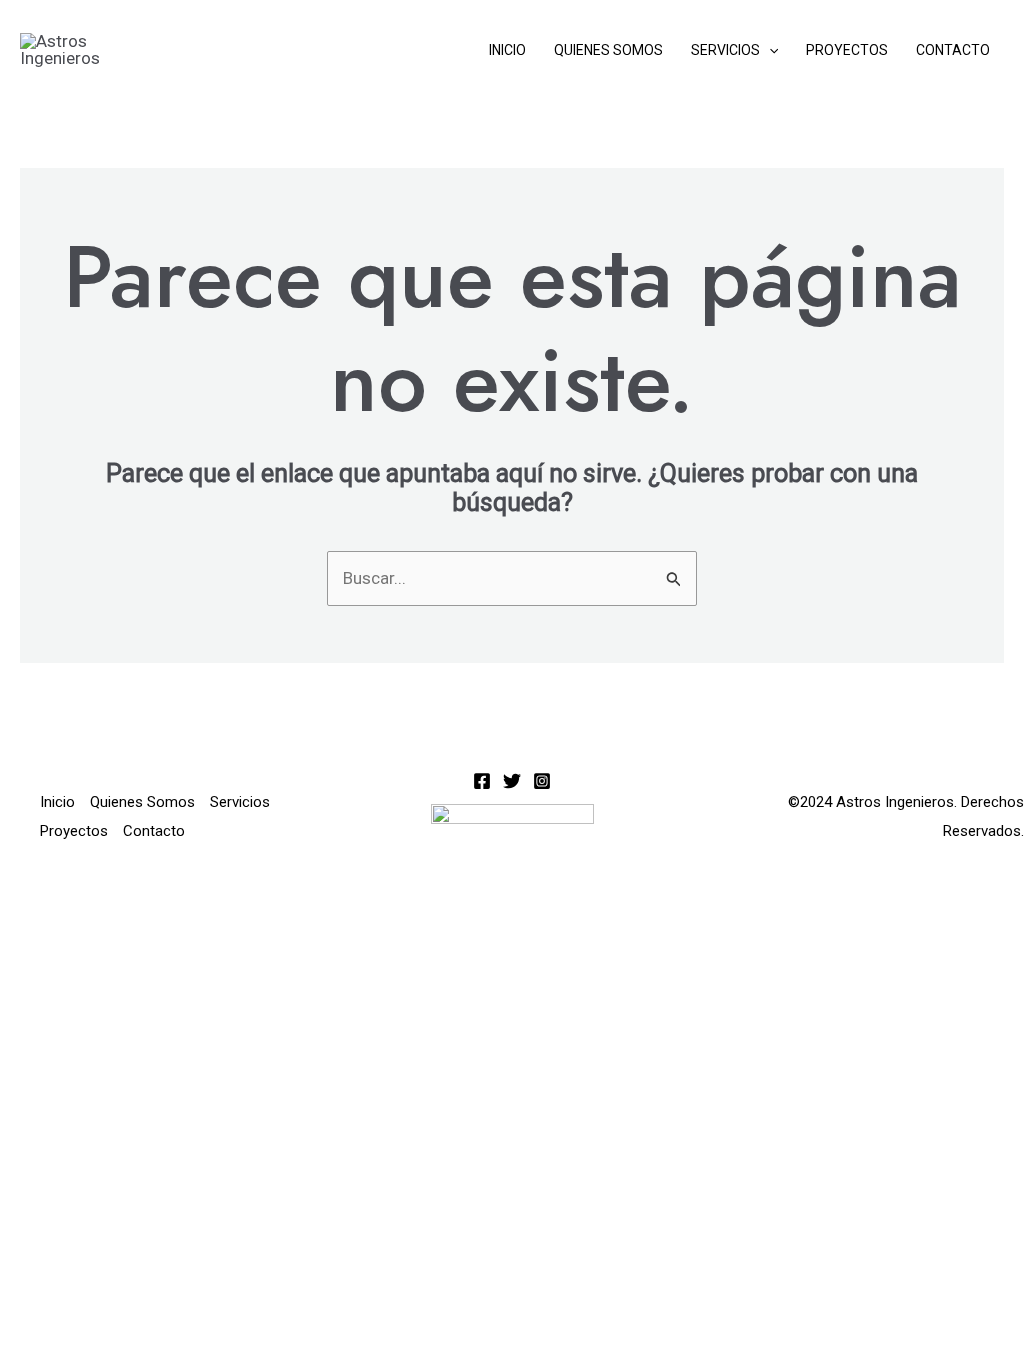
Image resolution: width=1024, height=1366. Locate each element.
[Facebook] (482, 781)
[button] (769, 50)
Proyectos (847, 50)
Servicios (725, 50)
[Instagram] (542, 781)
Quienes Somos (608, 50)
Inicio (507, 50)
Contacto (953, 50)
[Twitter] (512, 781)
